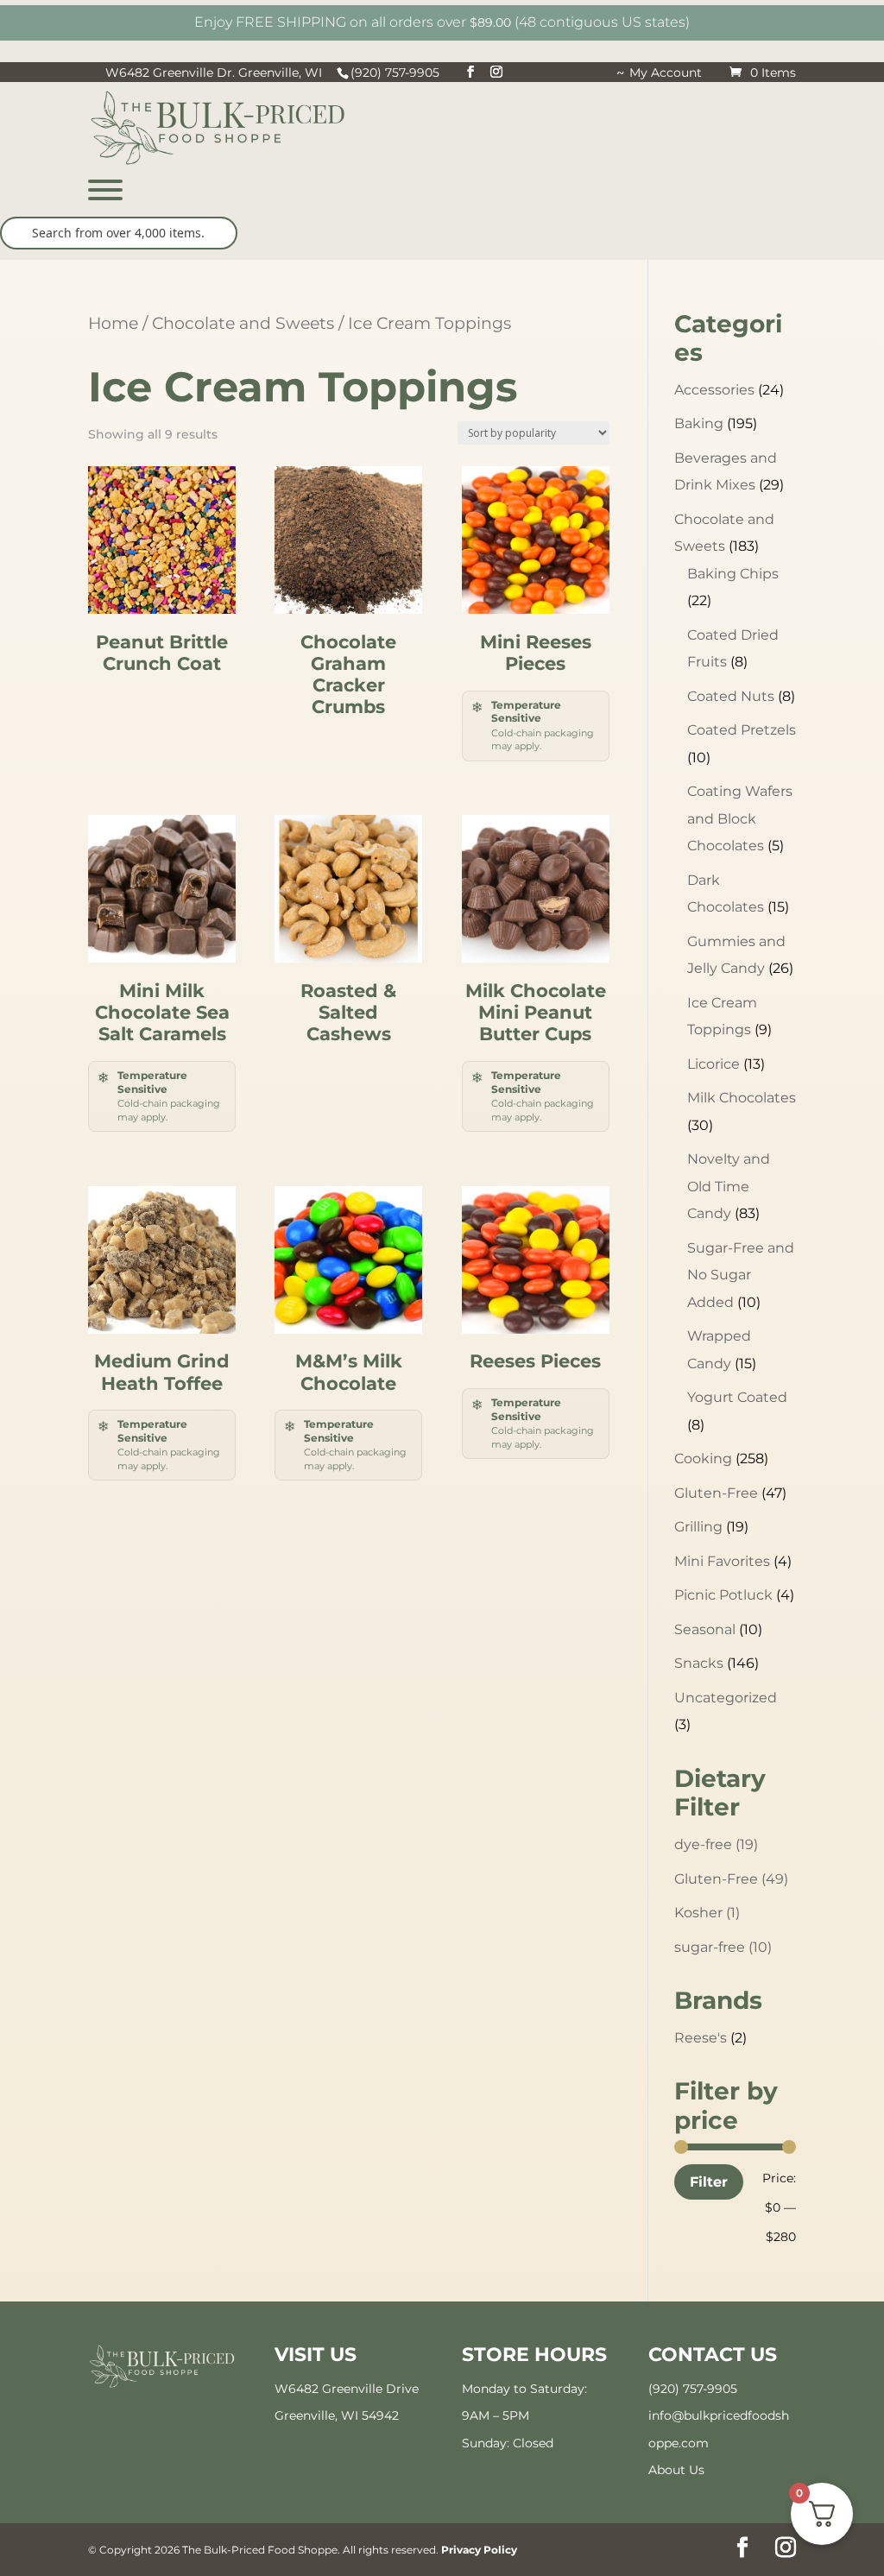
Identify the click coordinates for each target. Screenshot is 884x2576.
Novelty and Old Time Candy (729, 1186)
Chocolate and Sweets (243, 323)
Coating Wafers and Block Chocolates (740, 818)
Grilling (698, 1527)
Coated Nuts (731, 696)
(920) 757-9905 (693, 2389)
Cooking (703, 1458)
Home (113, 323)
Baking (699, 423)
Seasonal (705, 1629)
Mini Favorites (722, 1561)
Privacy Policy (479, 2550)
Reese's (701, 2038)
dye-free (716, 1844)
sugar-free (723, 1947)
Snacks (699, 1663)
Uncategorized (726, 1698)
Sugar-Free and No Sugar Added (741, 1275)
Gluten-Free (716, 1493)
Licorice (714, 1064)
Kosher (707, 1913)
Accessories (714, 390)
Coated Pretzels (742, 730)
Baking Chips (733, 574)
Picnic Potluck (723, 1595)
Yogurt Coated (737, 1397)
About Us (676, 2470)
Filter (709, 2181)
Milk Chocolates (742, 1098)
